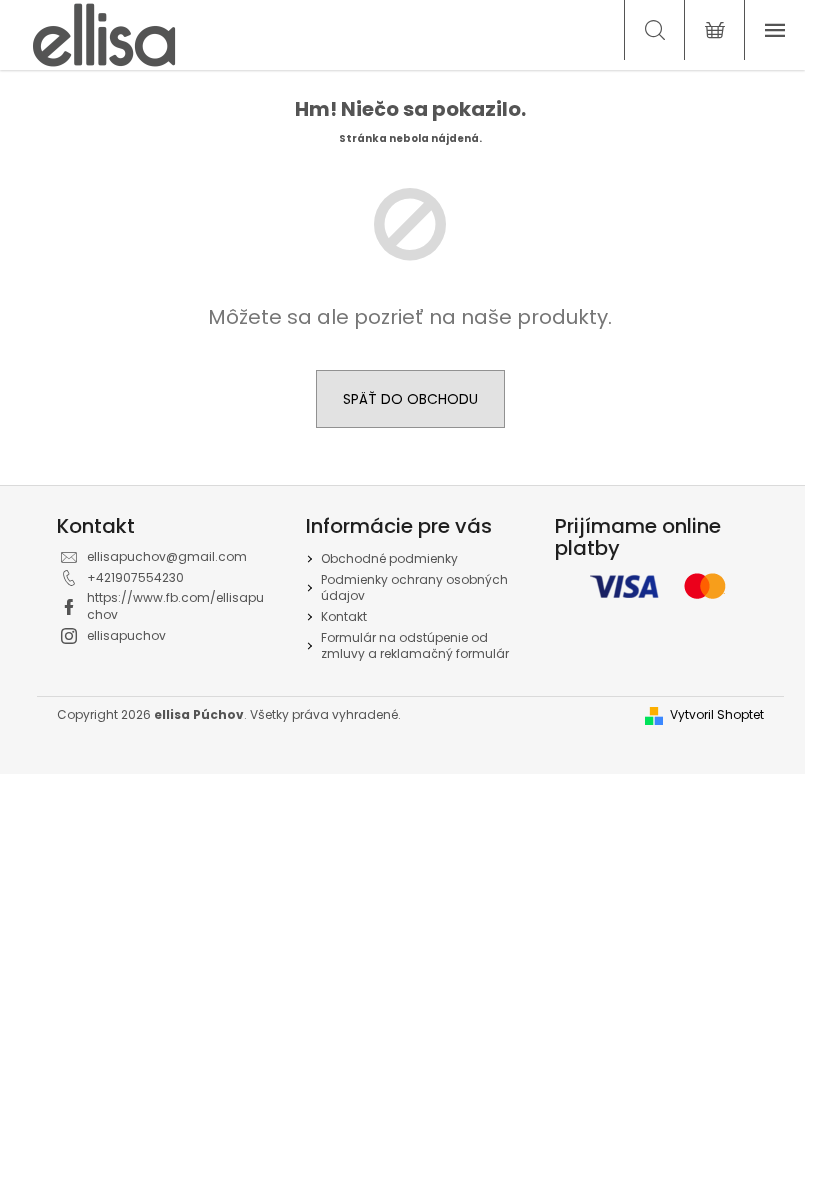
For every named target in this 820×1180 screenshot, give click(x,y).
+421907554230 (135, 577)
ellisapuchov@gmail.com (167, 556)
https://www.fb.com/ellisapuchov (175, 606)
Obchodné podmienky (389, 558)
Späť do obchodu (410, 399)
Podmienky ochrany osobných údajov (414, 588)
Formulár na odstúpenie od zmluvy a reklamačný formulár (415, 646)
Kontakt (344, 616)
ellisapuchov (126, 635)
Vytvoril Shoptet (717, 715)
